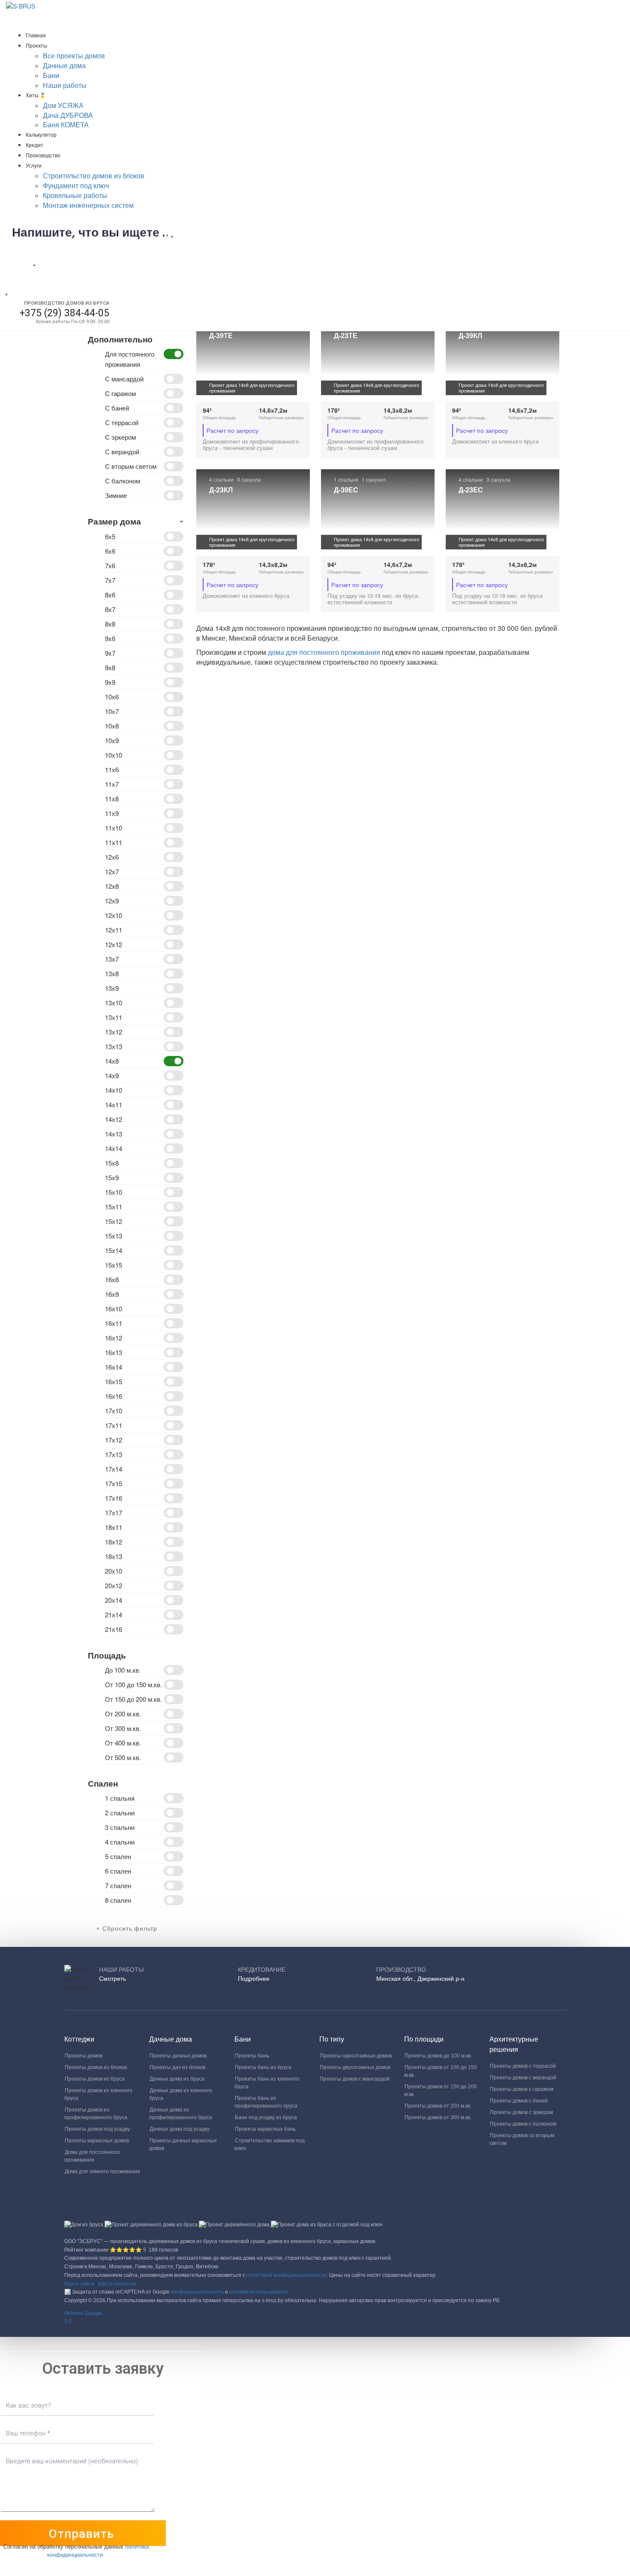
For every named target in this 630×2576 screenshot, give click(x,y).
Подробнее (254, 1979)
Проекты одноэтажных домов (356, 2056)
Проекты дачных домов (178, 2056)
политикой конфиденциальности (286, 2275)
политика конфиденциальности (98, 2550)
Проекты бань (252, 2056)
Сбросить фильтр (130, 1929)
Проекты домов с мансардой (355, 2079)
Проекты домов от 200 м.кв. (438, 2106)
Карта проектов (117, 2284)
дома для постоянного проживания (325, 652)
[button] (315, 2318)
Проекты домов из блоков (96, 2067)
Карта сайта (79, 2284)
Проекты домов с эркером (521, 2112)
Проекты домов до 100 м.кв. (438, 2056)
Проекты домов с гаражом (522, 2089)
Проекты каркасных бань (265, 2129)
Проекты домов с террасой (523, 2066)
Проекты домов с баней (519, 2101)
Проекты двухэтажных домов (355, 2067)
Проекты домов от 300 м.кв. (438, 2117)
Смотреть (112, 1979)
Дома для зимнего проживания (102, 2171)
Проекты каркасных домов (97, 2141)
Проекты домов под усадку (97, 2129)
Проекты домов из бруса (95, 2079)
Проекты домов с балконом (523, 2124)
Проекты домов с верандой (523, 2078)
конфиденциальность (197, 2292)
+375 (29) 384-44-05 (64, 313)
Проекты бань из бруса (263, 2067)
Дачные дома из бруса (177, 2079)
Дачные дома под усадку (180, 2129)
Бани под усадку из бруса (266, 2117)
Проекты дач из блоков (177, 2067)
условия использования (258, 2292)
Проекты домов (84, 2056)
